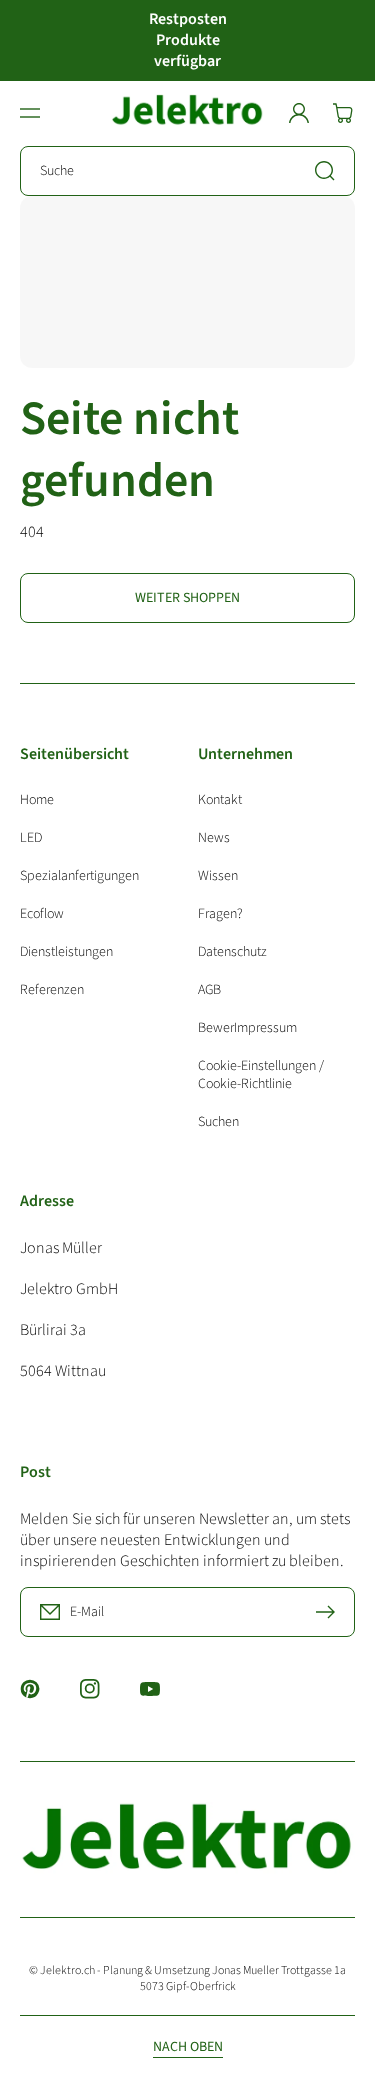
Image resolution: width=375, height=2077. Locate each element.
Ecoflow (42, 914)
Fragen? (220, 914)
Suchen (218, 1121)
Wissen (218, 876)
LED (31, 838)
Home (37, 800)
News (214, 838)
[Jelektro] (188, 113)
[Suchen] (330, 171)
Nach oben (188, 2047)
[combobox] (187, 171)
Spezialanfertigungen (79, 876)
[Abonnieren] (330, 1612)
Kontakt (220, 800)
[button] (30, 113)
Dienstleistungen (66, 952)
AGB (209, 990)
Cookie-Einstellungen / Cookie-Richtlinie (261, 1075)
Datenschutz (232, 952)
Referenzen (52, 989)
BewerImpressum (247, 1028)
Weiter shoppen (187, 598)
